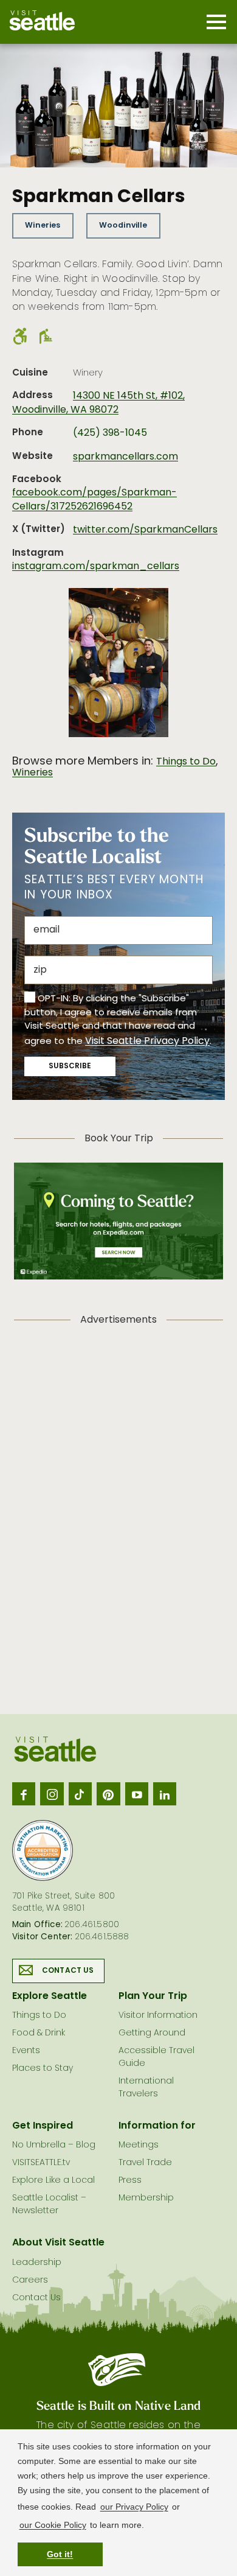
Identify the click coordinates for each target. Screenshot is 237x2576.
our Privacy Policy (134, 2507)
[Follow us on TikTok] (80, 1794)
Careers (30, 2280)
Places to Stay (43, 2069)
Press (130, 2181)
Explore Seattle (50, 1997)
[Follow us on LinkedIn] (165, 1794)
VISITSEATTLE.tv (41, 2163)
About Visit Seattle (58, 2243)
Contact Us (68, 1971)
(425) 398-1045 (110, 433)
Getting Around (152, 2033)
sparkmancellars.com (125, 457)
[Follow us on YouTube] (137, 1794)
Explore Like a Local (53, 2181)
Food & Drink (39, 2033)
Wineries (43, 226)
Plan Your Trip (153, 1997)
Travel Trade (145, 2163)
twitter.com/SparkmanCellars (145, 530)
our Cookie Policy (53, 2525)
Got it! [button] (60, 2554)
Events (26, 2051)
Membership (146, 2198)
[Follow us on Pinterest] (108, 1794)
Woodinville (123, 226)
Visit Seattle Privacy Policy (147, 1041)
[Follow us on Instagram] (52, 1794)
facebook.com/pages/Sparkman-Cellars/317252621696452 (94, 500)
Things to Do (186, 762)
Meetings (139, 2145)
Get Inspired (43, 2126)
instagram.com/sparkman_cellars (96, 567)
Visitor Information (158, 2016)
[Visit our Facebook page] (24, 1794)
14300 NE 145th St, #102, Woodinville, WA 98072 (98, 403)
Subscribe (70, 1066)
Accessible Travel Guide (156, 2057)
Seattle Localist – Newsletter (49, 2205)
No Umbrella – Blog (54, 2145)
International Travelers (146, 2088)
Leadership (37, 2263)
